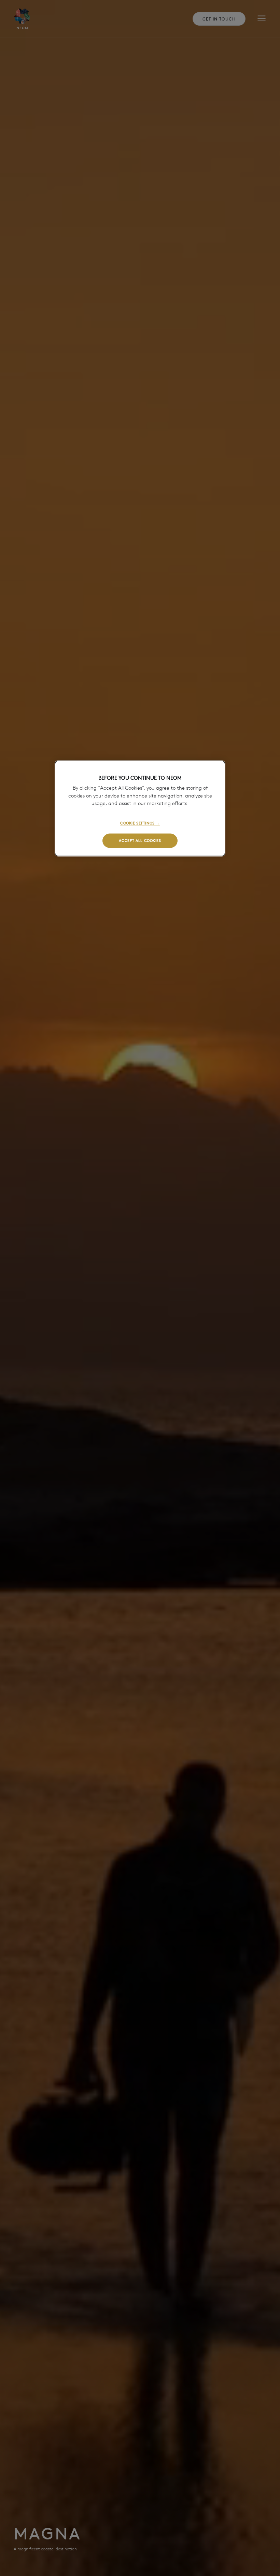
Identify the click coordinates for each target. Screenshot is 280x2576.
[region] (140, 808)
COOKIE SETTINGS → (140, 823)
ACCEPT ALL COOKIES (140, 840)
